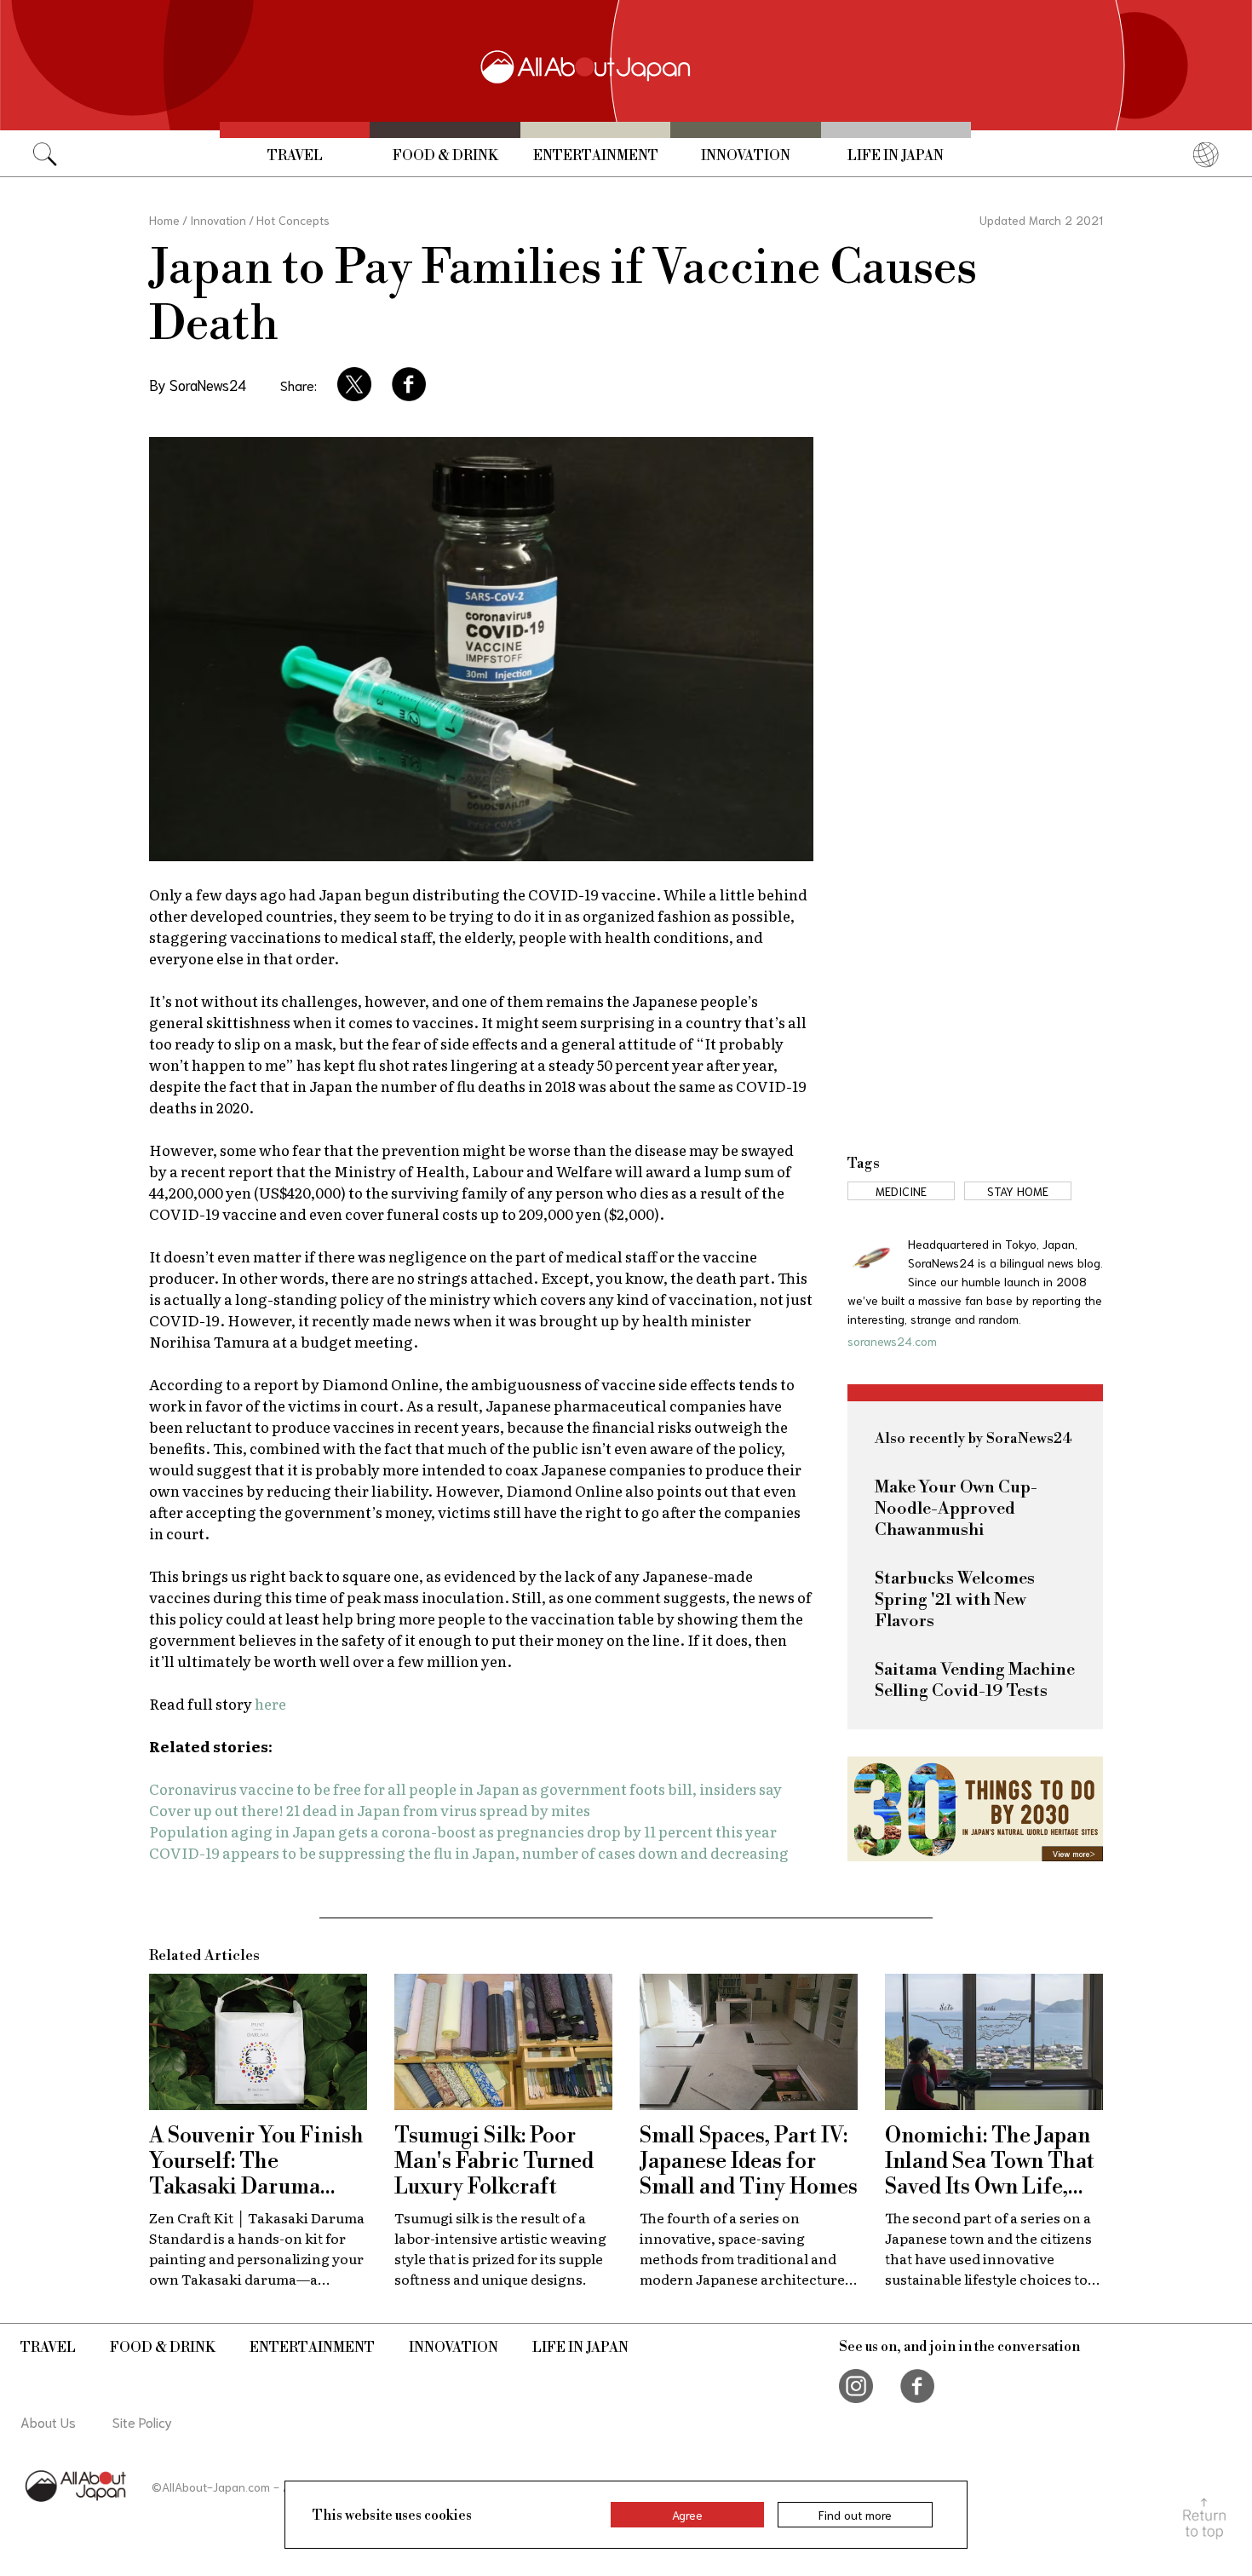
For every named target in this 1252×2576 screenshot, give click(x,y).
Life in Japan (896, 156)
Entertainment (596, 156)
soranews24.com (892, 1341)
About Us (48, 2421)
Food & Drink (445, 156)
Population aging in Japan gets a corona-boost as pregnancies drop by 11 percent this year (463, 1831)
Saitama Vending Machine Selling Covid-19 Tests (975, 1681)
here (270, 1703)
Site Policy (142, 2421)
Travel (295, 156)
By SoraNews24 (198, 384)
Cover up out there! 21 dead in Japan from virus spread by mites (370, 1810)
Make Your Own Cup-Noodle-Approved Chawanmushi (956, 1509)
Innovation (746, 156)
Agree (687, 2515)
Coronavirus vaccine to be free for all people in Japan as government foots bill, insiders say (465, 1788)
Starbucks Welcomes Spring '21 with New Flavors (955, 1600)
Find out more (855, 2515)
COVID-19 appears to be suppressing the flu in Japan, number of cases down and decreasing (469, 1852)
